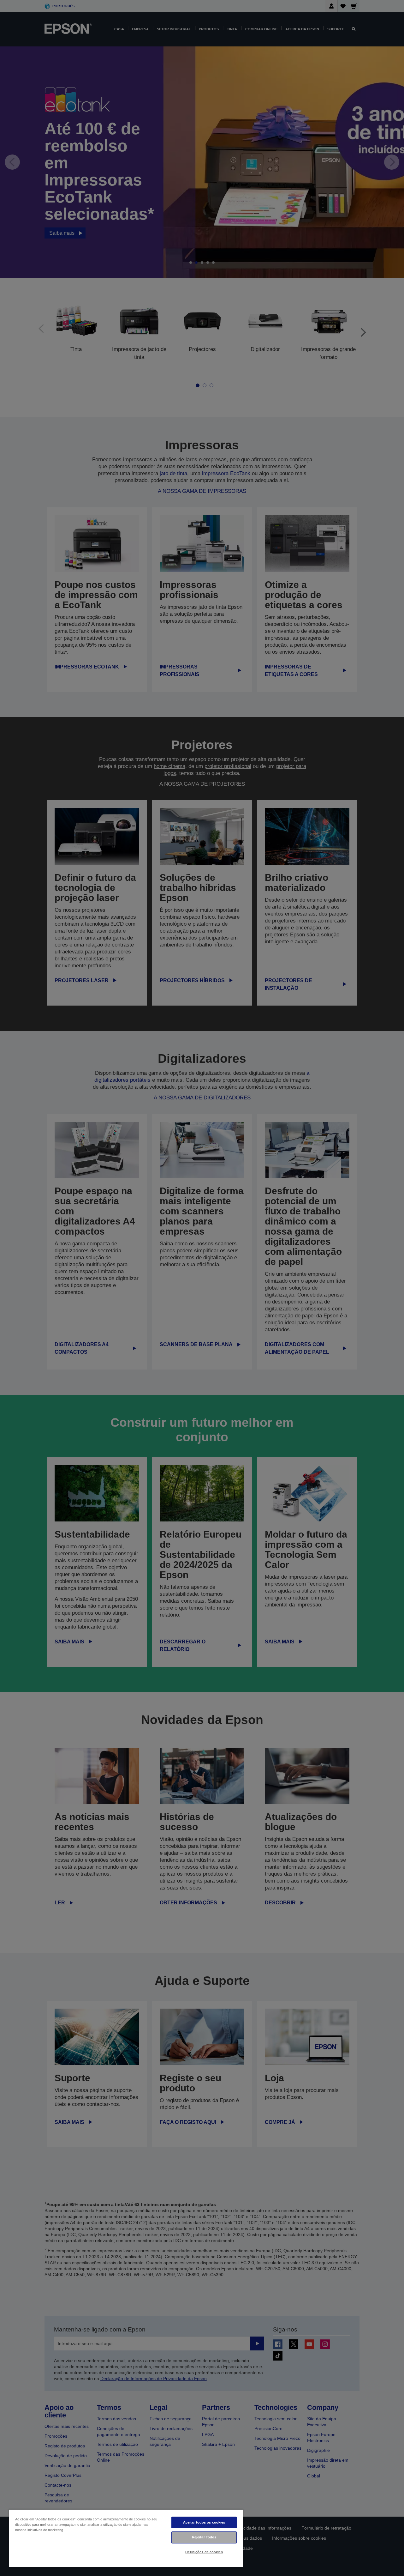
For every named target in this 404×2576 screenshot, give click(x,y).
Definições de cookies (204, 2552)
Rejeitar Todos (204, 2537)
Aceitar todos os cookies (204, 2522)
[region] (126, 2538)
